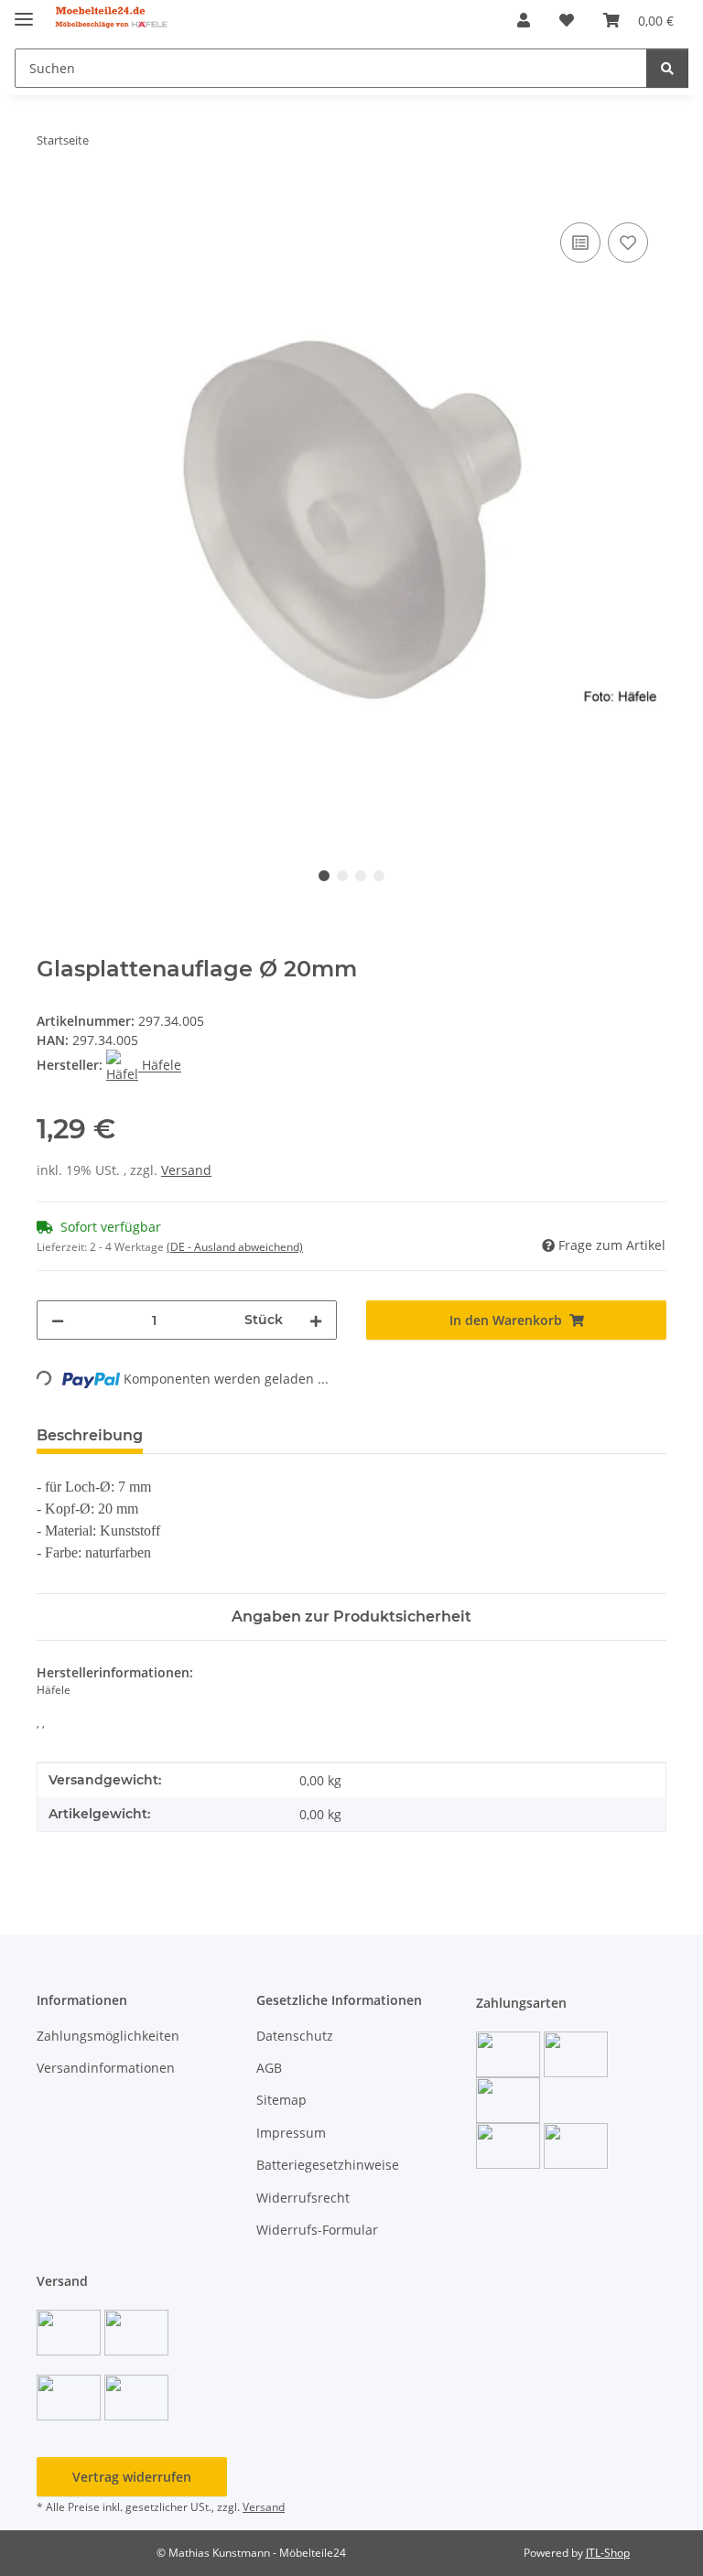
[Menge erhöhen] (316, 1320)
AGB (269, 2068)
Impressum (291, 2133)
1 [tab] (324, 876)
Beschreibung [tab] (90, 1435)
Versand (186, 1170)
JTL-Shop (608, 2553)
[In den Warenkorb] (51, 198)
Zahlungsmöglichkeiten (108, 2036)
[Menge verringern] (58, 1320)
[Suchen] (667, 68)
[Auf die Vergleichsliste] (580, 243)
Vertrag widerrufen (132, 2477)
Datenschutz (295, 2036)
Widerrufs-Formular (317, 2230)
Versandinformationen (106, 2068)
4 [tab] (379, 876)
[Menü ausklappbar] (24, 11)
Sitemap (281, 2100)
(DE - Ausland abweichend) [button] (235, 1247)
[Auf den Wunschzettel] (628, 243)
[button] (524, 20)
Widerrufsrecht (303, 2198)
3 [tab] (361, 876)
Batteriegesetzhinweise (328, 2165)
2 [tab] (342, 876)
